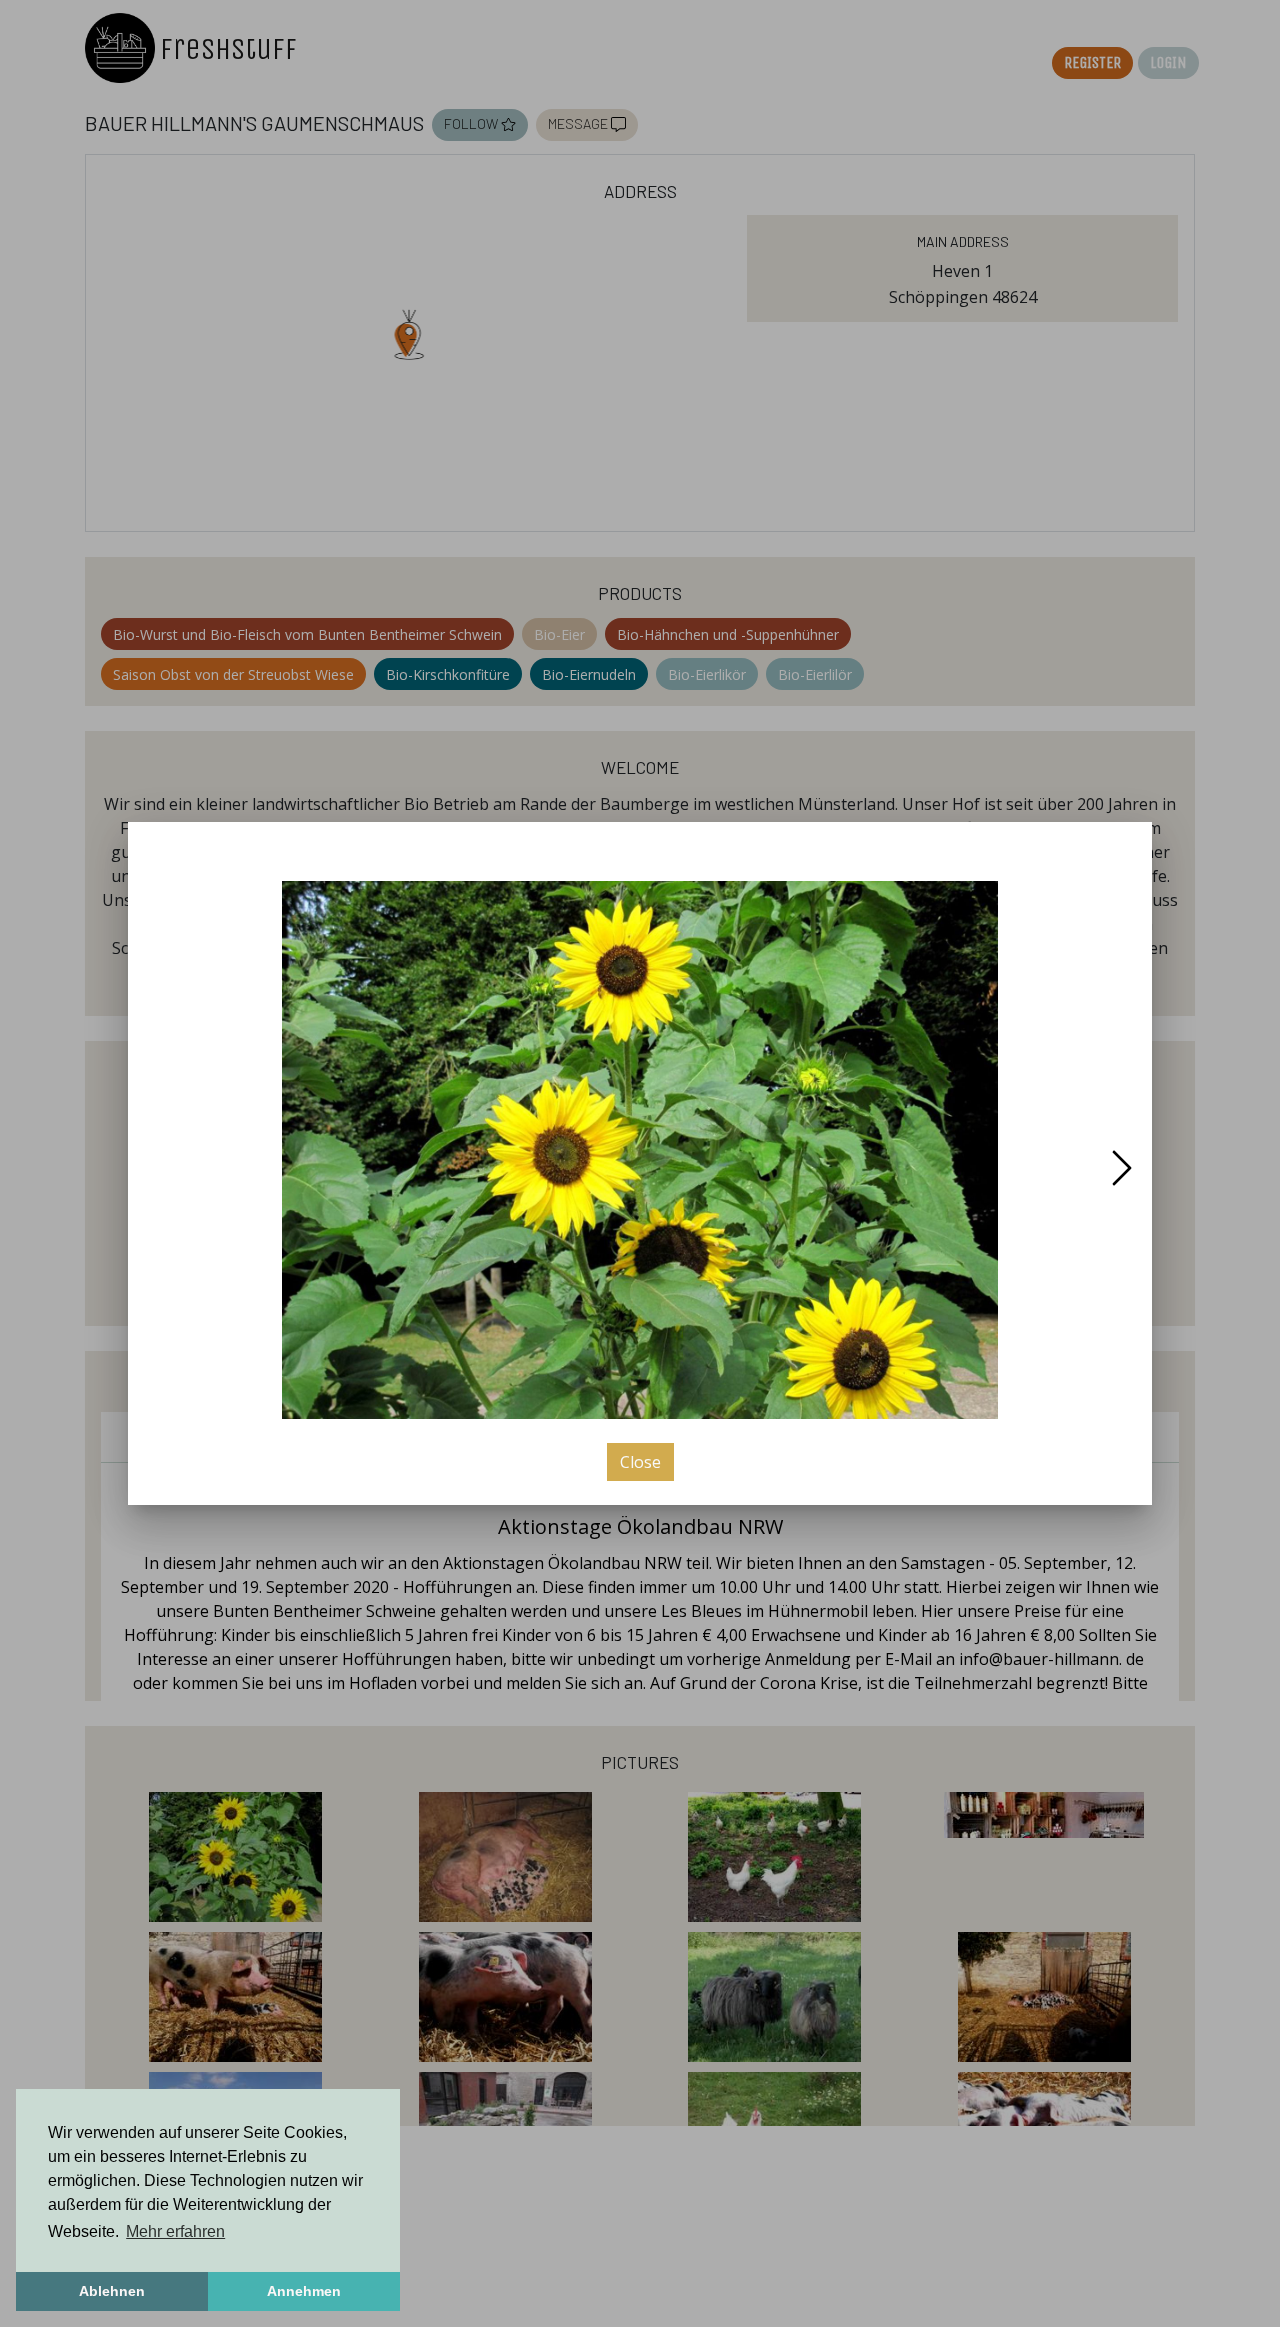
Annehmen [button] (304, 2291)
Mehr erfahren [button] (175, 2231)
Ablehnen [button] (112, 2291)
